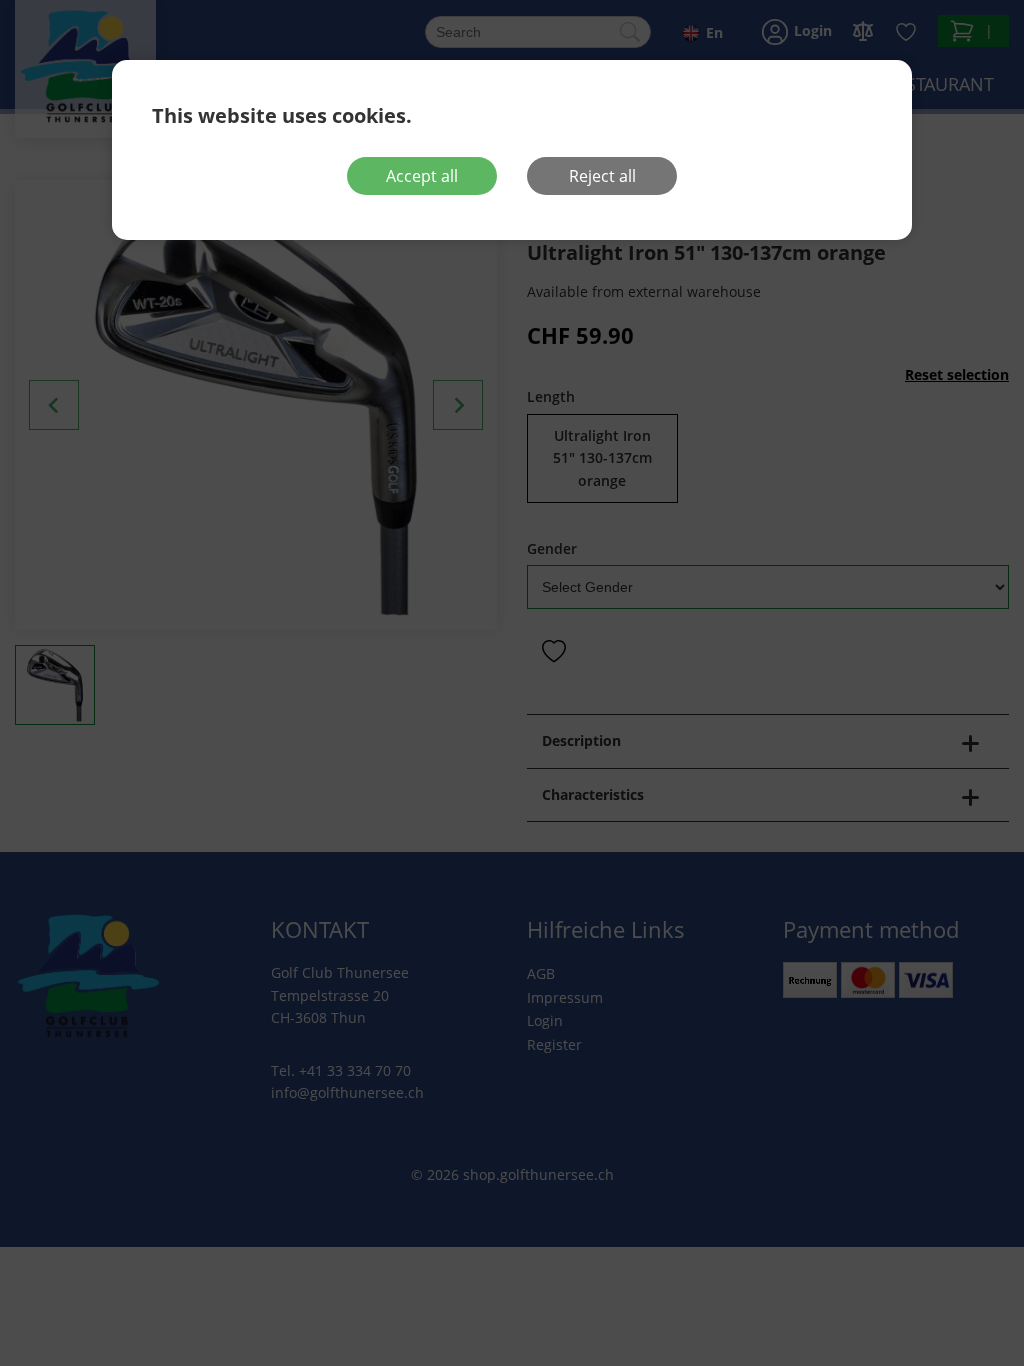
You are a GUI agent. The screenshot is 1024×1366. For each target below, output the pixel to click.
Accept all (422, 176)
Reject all (602, 176)
